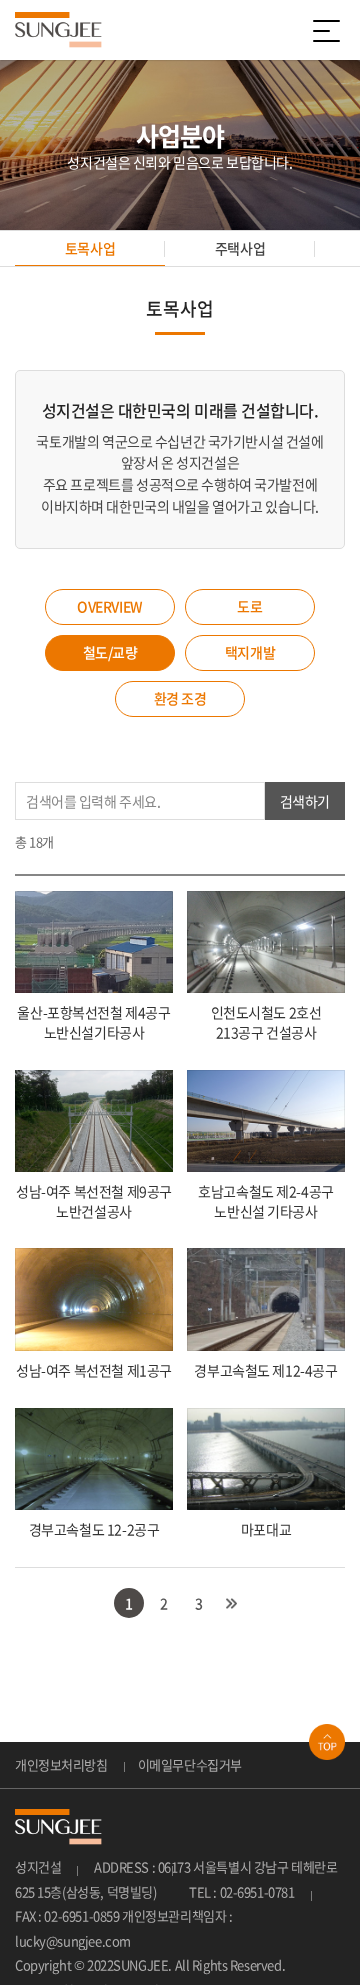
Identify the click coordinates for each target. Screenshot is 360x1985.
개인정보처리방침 (61, 1764)
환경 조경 (180, 698)
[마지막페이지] (232, 1603)
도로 (249, 606)
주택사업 (240, 248)
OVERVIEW (110, 606)
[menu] (330, 30)
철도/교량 (110, 652)
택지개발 (250, 652)
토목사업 (90, 248)
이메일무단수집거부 (190, 1764)
